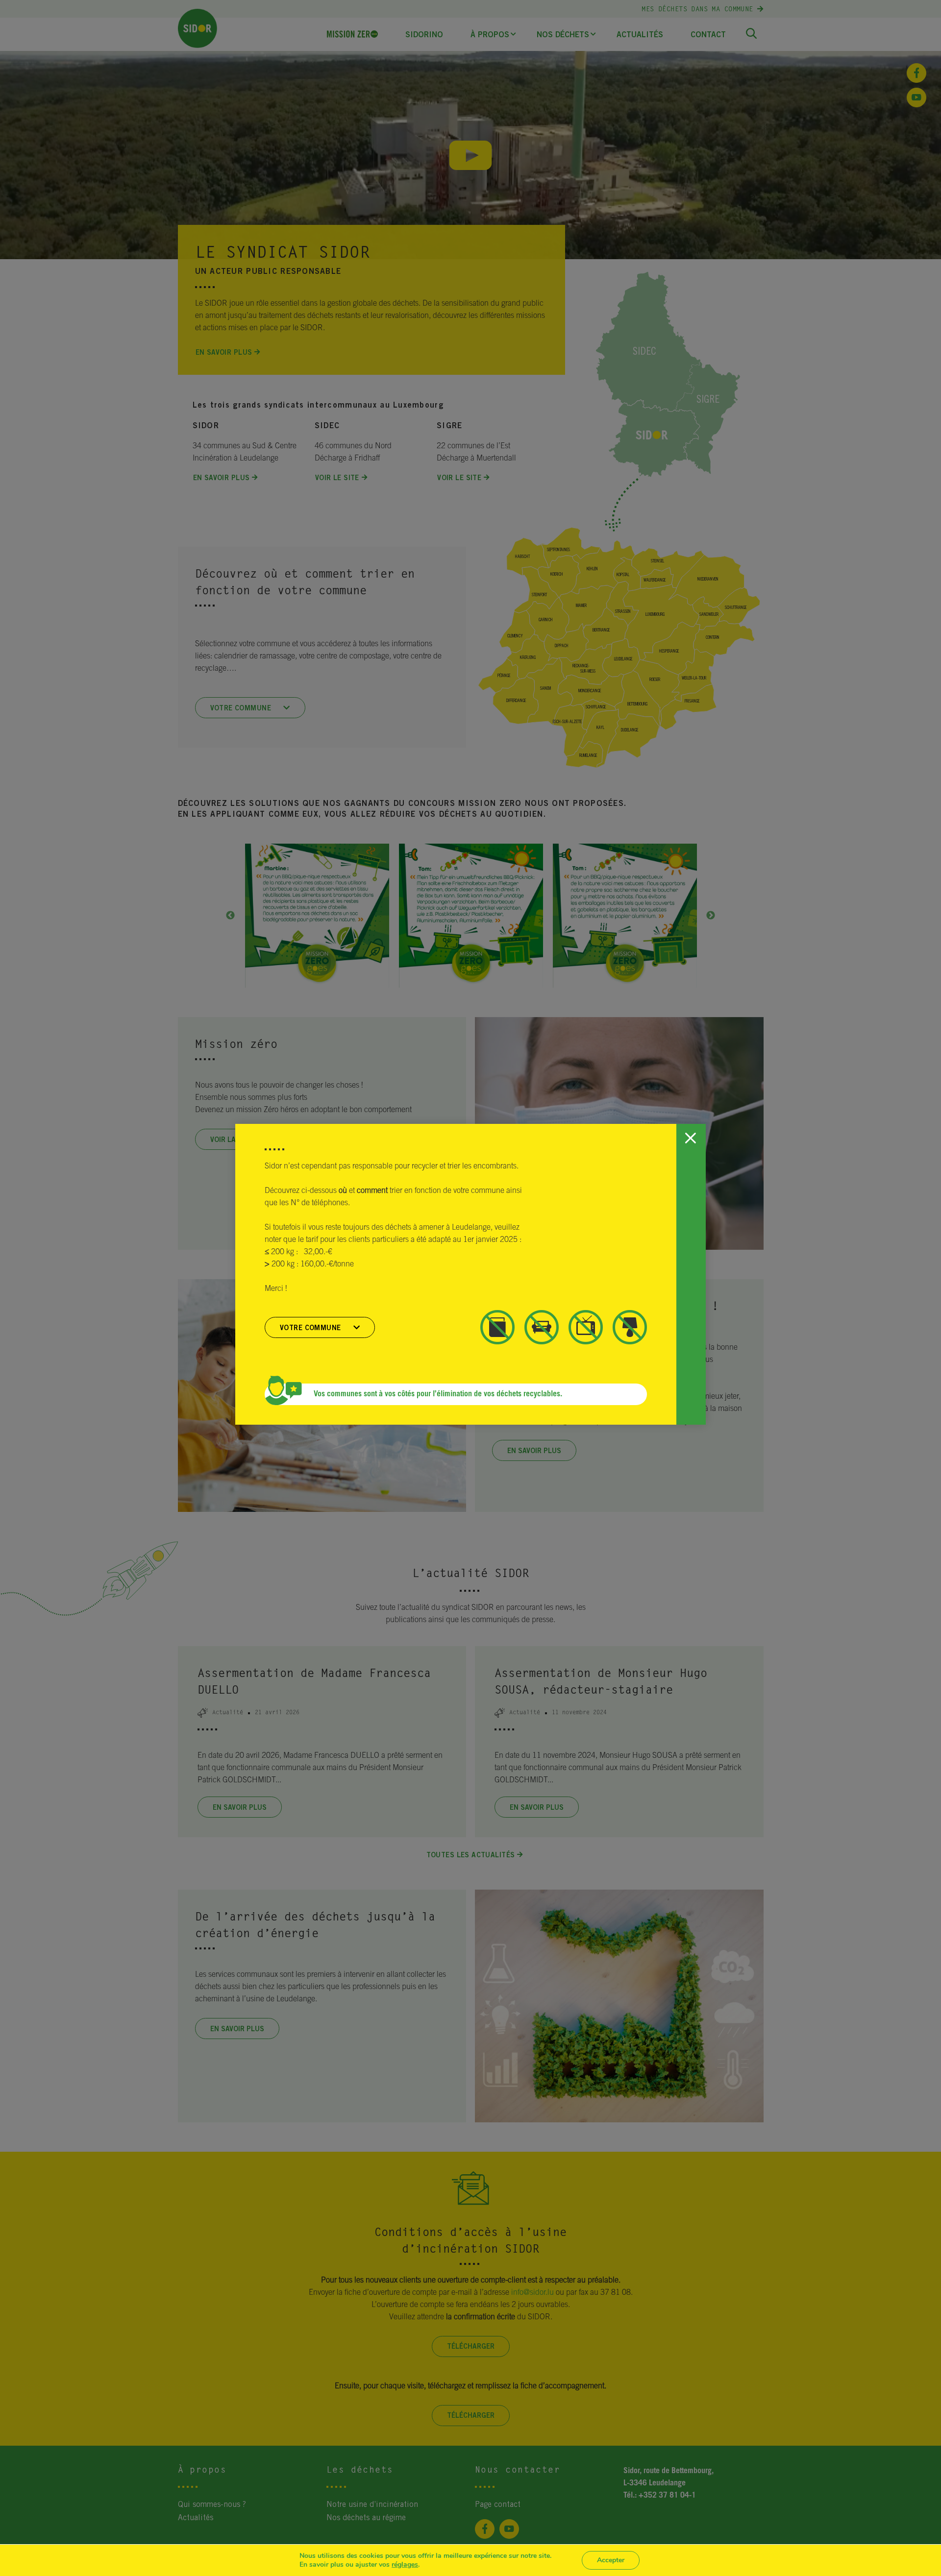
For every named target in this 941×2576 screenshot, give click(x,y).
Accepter (611, 2560)
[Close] (689, 1139)
